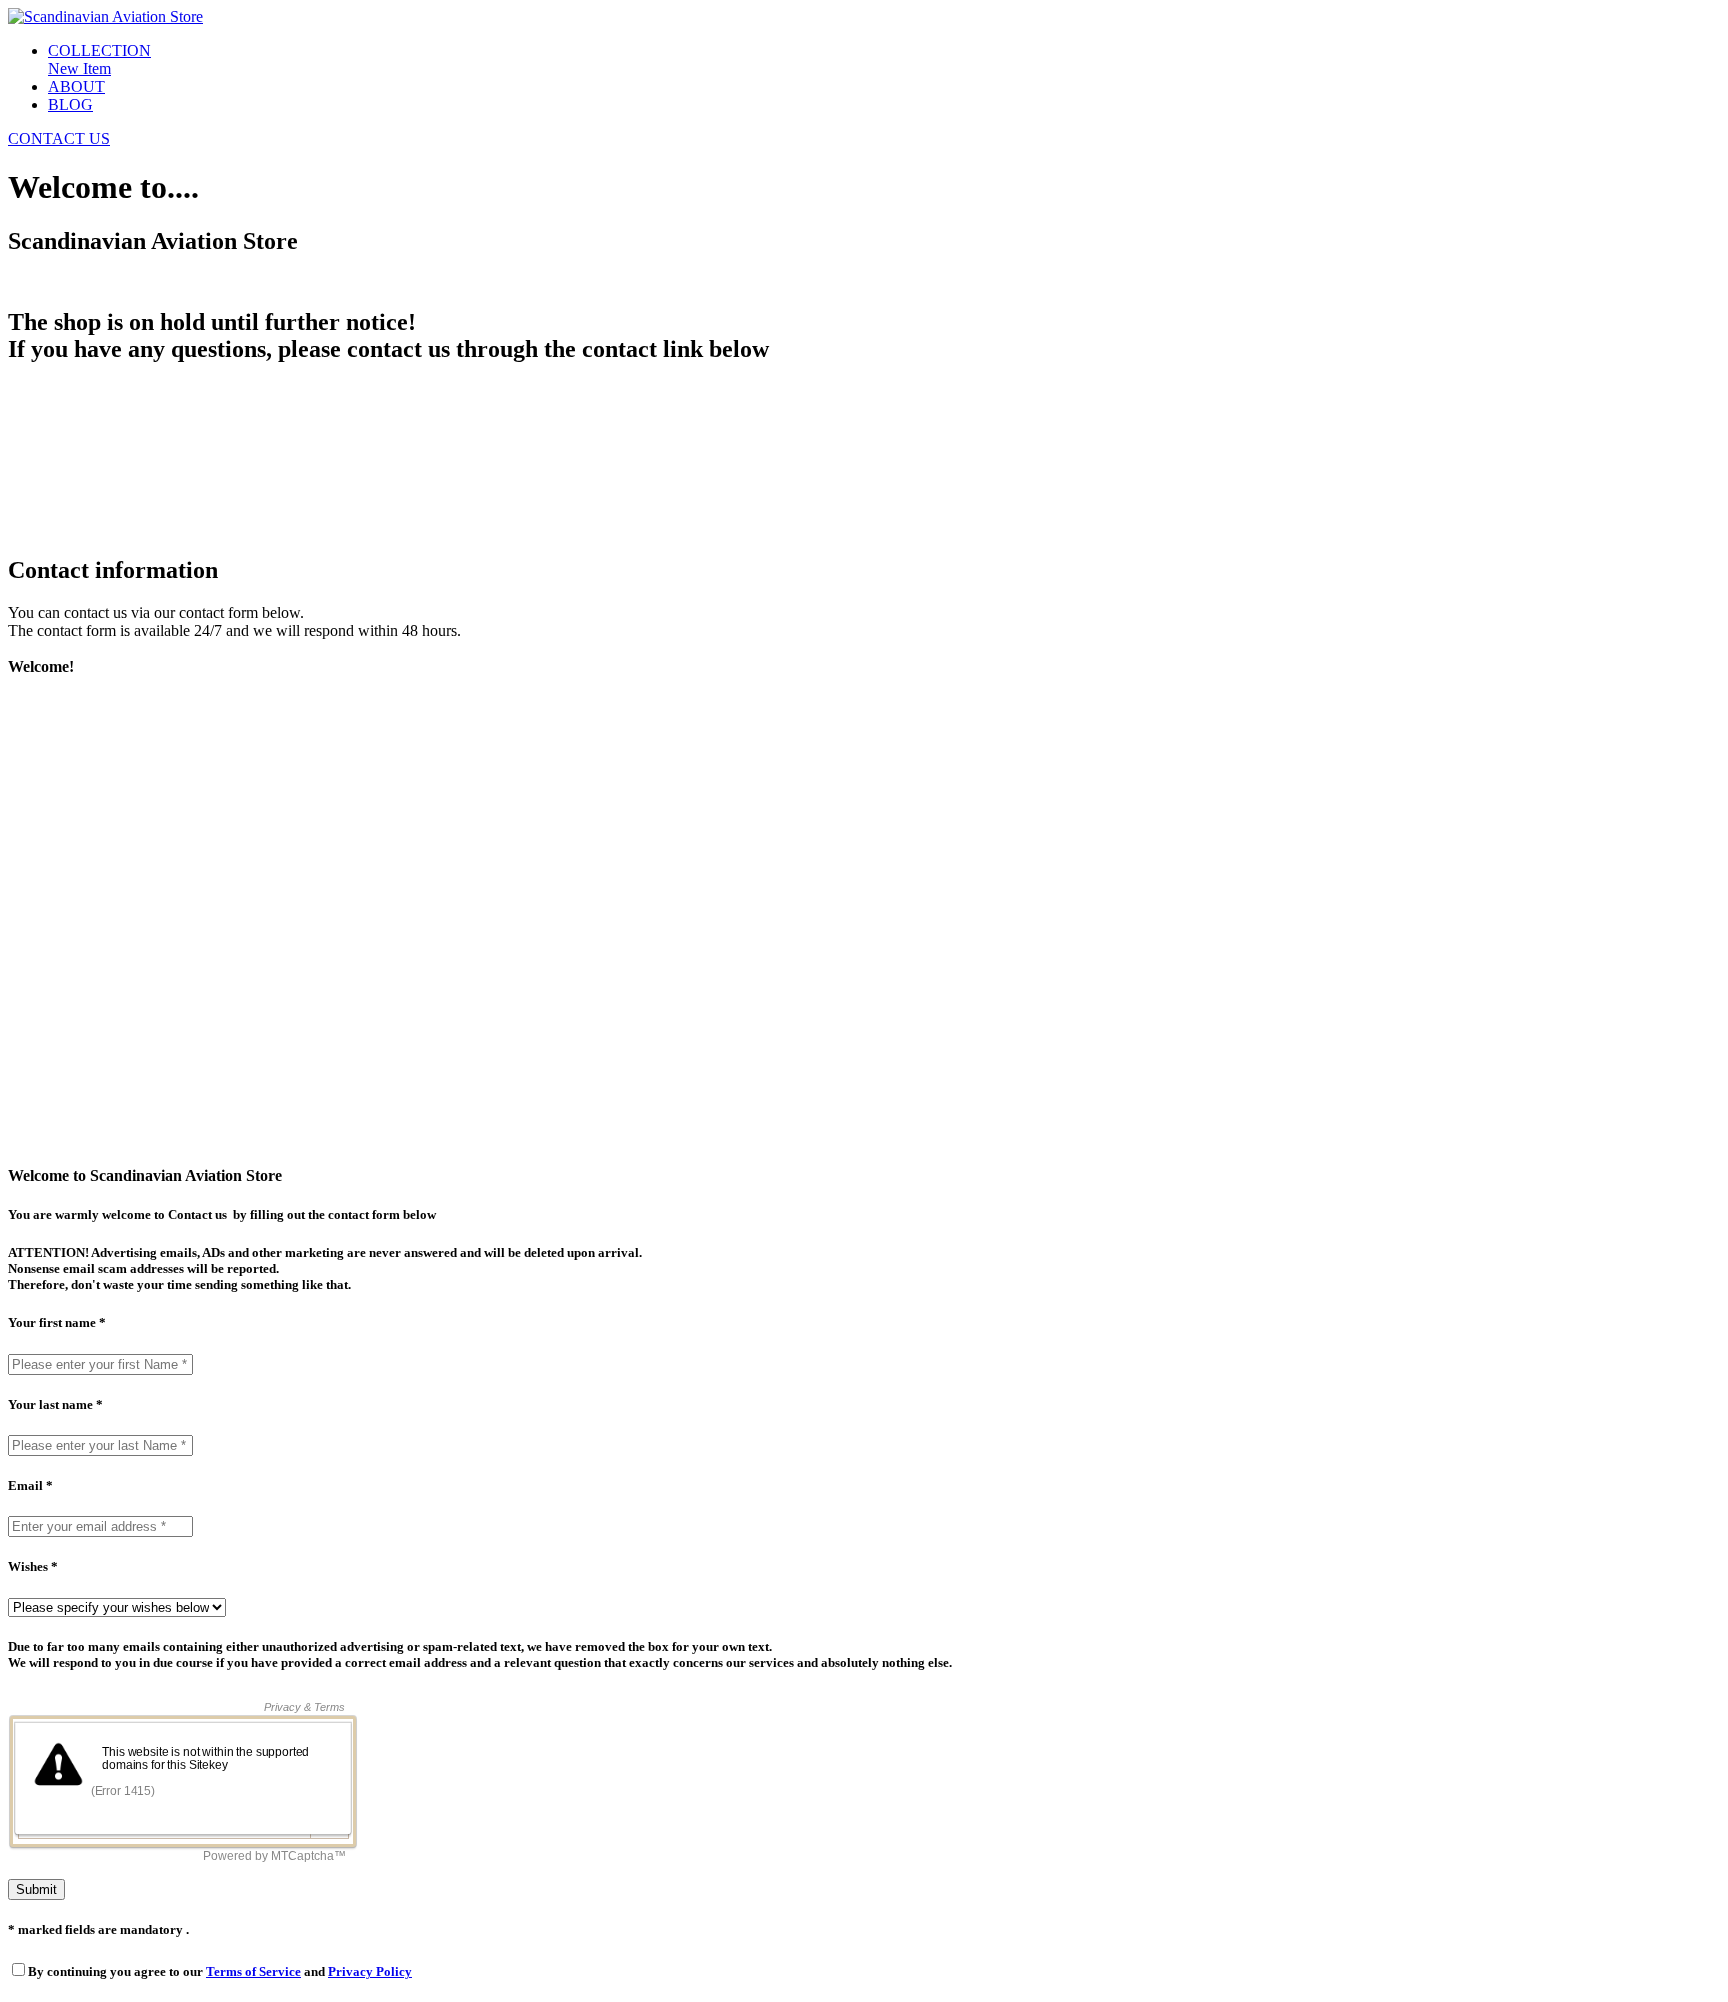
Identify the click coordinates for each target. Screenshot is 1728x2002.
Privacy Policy (370, 1971)
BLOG (70, 104)
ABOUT (76, 86)
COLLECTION (99, 50)
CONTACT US (59, 138)
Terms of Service (253, 1971)
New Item (79, 68)
